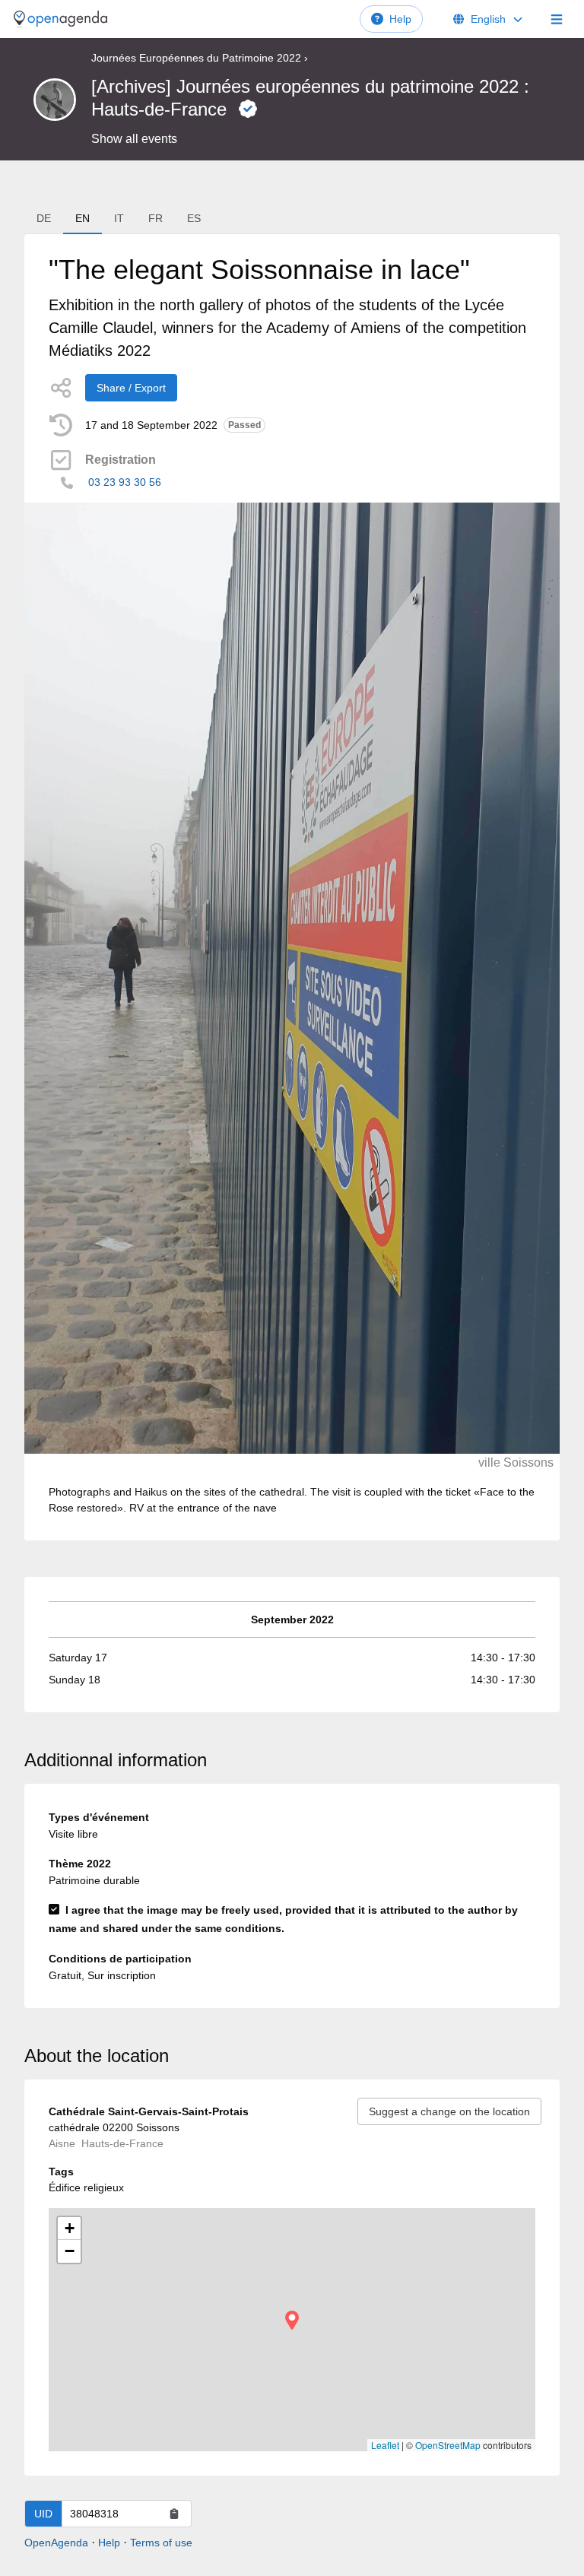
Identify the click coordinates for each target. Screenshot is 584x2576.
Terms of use (161, 2543)
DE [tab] (44, 218)
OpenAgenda (56, 2543)
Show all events (134, 139)
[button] (292, 2320)
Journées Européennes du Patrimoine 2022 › (200, 58)
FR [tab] (156, 218)
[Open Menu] (557, 19)
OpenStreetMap (448, 2445)
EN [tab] (83, 218)
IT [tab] (119, 218)
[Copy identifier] (174, 2514)
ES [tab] (194, 218)
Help (400, 19)
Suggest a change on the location (449, 2111)
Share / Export (131, 388)
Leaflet (385, 2445)
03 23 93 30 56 (125, 482)
